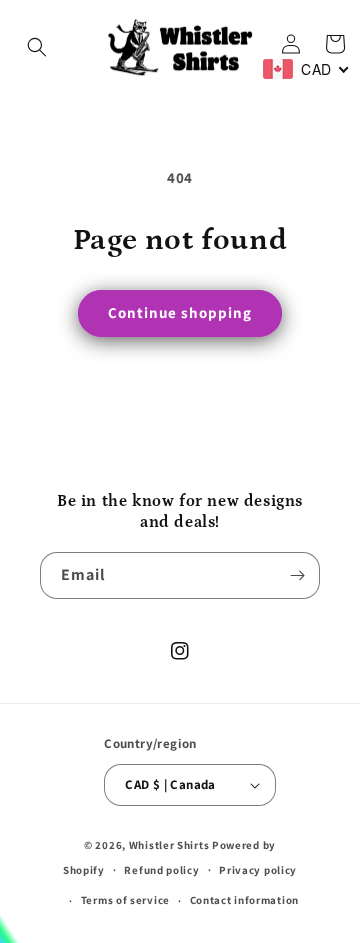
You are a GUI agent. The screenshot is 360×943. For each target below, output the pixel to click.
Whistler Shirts (169, 845)
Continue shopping (180, 312)
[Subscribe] (297, 575)
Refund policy (161, 870)
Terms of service (125, 900)
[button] (37, 47)
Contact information (244, 900)
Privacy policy (258, 870)
